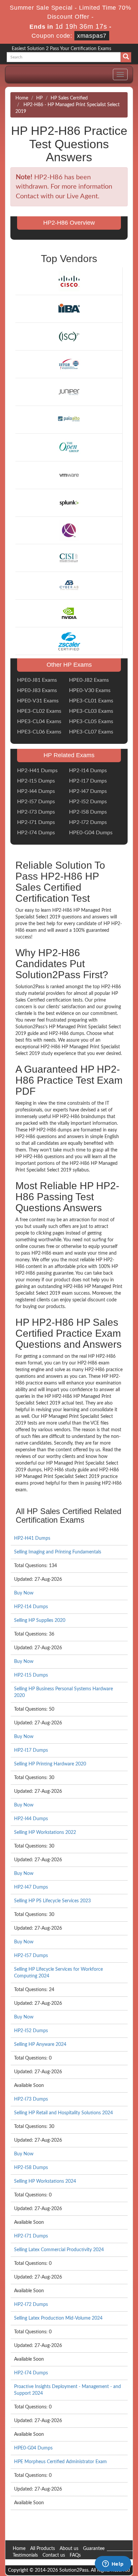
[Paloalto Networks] (69, 419)
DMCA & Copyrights (34, 2562)
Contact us (54, 2555)
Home (22, 98)
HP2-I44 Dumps (36, 791)
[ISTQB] (69, 364)
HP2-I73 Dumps (36, 812)
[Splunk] (69, 502)
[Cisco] (69, 281)
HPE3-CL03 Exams (91, 711)
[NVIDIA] (69, 613)
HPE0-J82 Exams (89, 680)
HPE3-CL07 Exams (91, 732)
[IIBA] (69, 309)
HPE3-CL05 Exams (91, 721)
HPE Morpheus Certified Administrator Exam (60, 2462)
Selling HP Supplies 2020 (40, 1621)
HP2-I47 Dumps (88, 791)
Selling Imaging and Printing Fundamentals (58, 1552)
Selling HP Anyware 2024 (40, 2045)
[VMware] (69, 475)
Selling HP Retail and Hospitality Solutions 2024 (63, 2113)
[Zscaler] (69, 641)
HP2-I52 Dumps (88, 802)
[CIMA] (69, 530)
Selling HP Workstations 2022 (45, 1833)
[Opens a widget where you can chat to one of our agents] (113, 2564)
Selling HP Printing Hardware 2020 (50, 1764)
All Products (43, 2549)
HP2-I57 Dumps (36, 802)
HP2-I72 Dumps (88, 822)
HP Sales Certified (69, 98)
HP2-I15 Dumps (36, 781)
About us (69, 2549)
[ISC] (69, 337)
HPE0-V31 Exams (38, 701)
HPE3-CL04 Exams (39, 721)
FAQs (75, 2555)
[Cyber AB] (69, 586)
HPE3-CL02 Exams (39, 711)
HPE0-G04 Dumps (91, 833)
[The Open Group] (69, 447)
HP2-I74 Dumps (36, 833)
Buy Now (24, 1593)
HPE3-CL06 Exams (39, 732)
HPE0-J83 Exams (37, 690)
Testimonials (25, 2555)
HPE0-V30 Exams (90, 690)
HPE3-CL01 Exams (91, 701)
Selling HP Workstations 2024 (45, 2181)
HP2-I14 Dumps (88, 771)
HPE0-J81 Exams (37, 680)
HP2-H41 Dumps (37, 771)
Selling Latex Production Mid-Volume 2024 (58, 2318)
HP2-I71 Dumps (36, 822)
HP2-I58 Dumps (88, 812)
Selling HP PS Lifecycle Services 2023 (52, 1901)
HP (39, 98)
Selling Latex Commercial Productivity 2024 (59, 2250)
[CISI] (69, 558)
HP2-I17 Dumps (88, 781)
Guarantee (94, 2549)
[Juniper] (69, 392)
